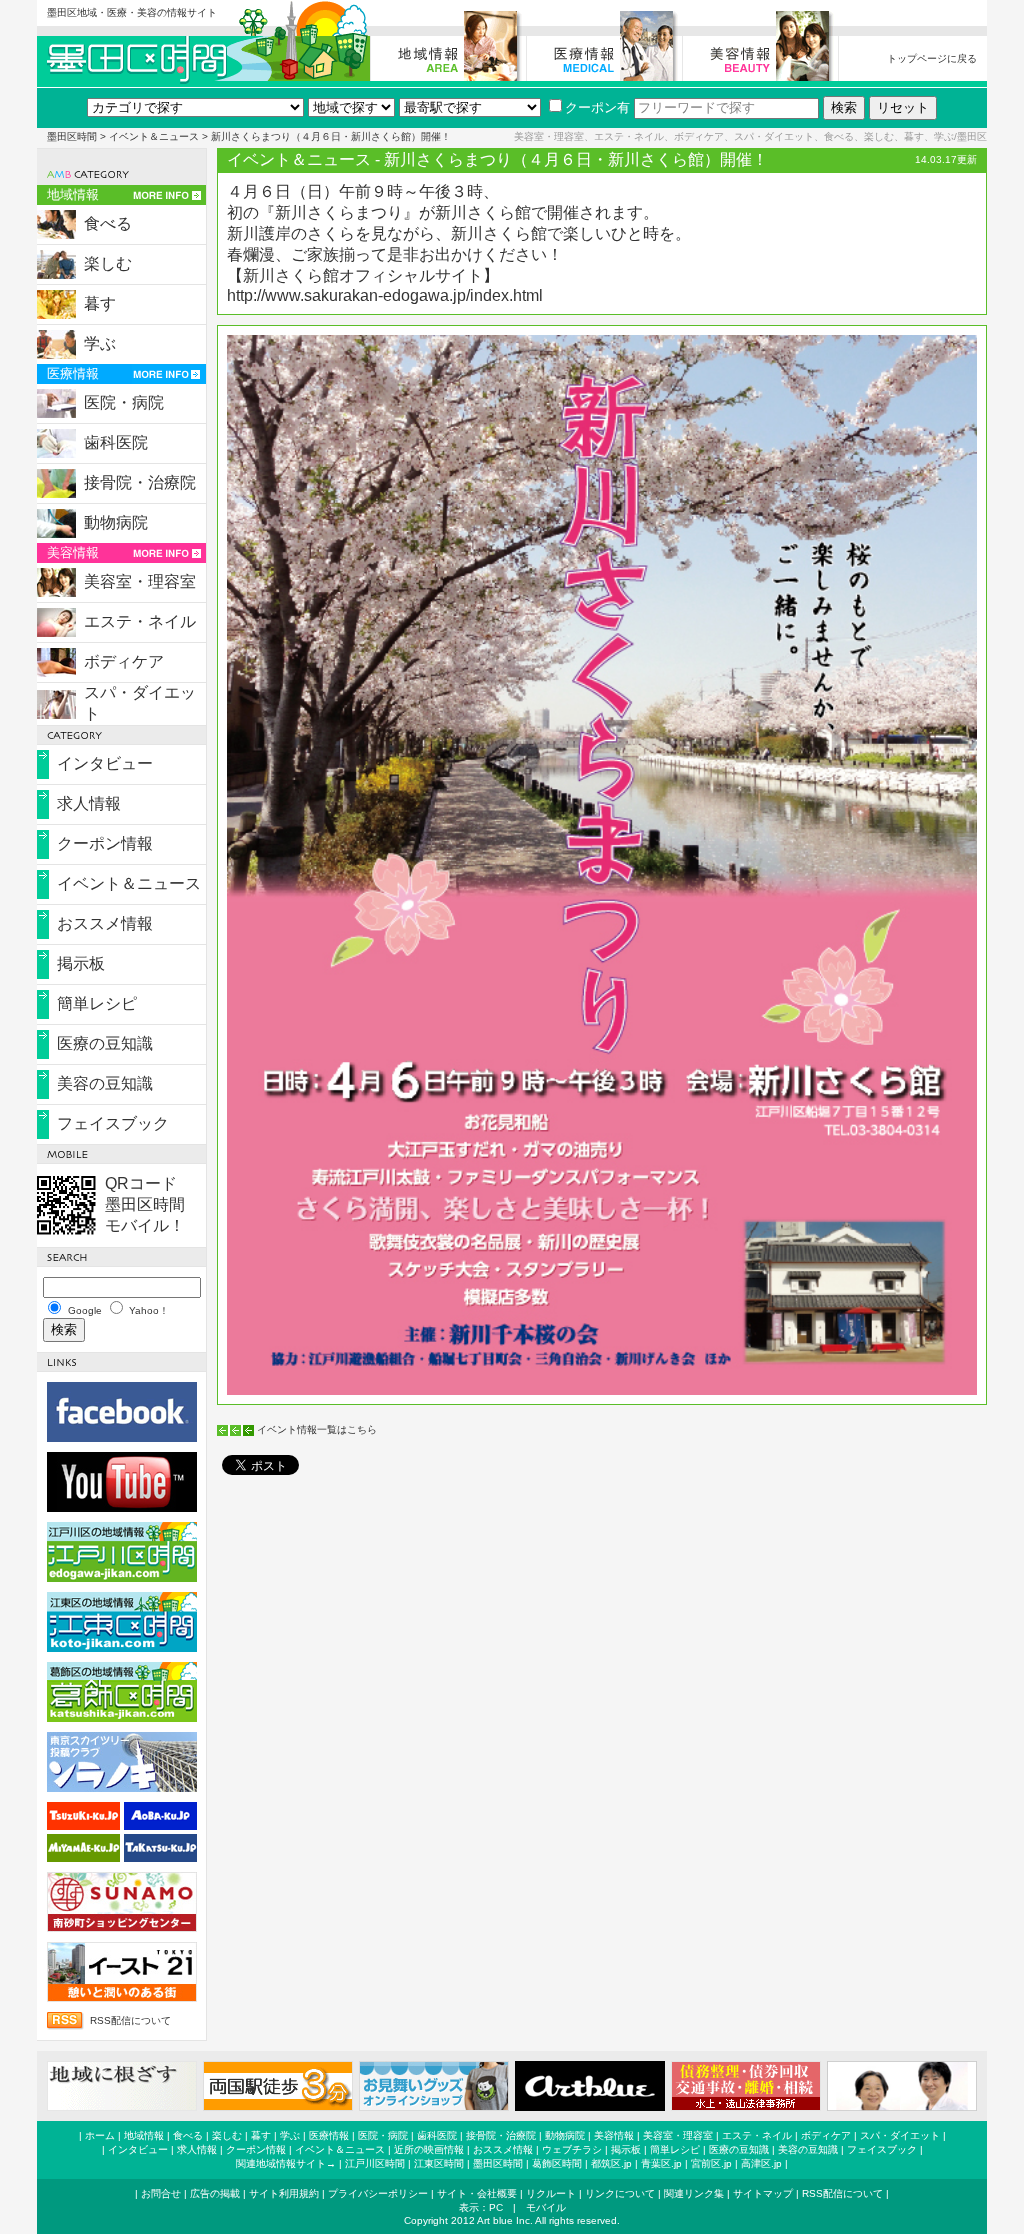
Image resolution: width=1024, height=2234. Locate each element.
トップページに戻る (932, 58)
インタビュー (105, 763)
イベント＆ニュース (154, 136)
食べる (108, 223)
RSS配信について (130, 2020)
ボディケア (124, 661)
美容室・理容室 (140, 581)
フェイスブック (113, 1123)
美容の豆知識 (105, 1083)
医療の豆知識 (105, 1043)
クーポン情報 (105, 843)
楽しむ (108, 263)
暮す (100, 303)
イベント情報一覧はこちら (317, 1429)
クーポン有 (597, 107)
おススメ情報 (105, 923)
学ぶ (100, 343)
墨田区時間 (72, 136)
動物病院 (116, 522)
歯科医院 (116, 442)
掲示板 (81, 963)
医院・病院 (124, 402)
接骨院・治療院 (140, 482)
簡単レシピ (97, 1003)
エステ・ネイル (140, 621)
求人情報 (89, 803)
